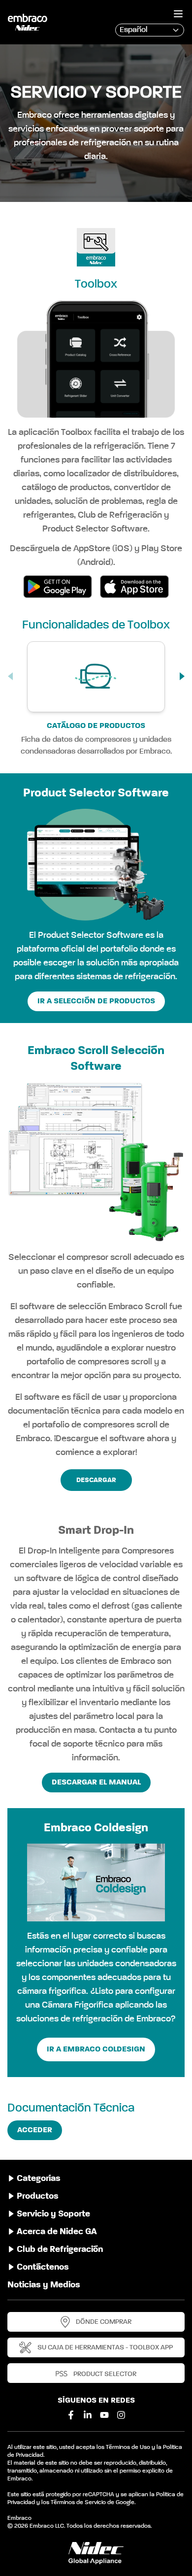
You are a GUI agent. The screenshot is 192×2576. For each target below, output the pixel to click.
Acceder (35, 2130)
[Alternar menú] (178, 14)
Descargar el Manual (96, 1783)
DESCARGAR (96, 1480)
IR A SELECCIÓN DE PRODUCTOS (96, 1001)
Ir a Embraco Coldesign (96, 2049)
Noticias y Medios (44, 2285)
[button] (183, 676)
